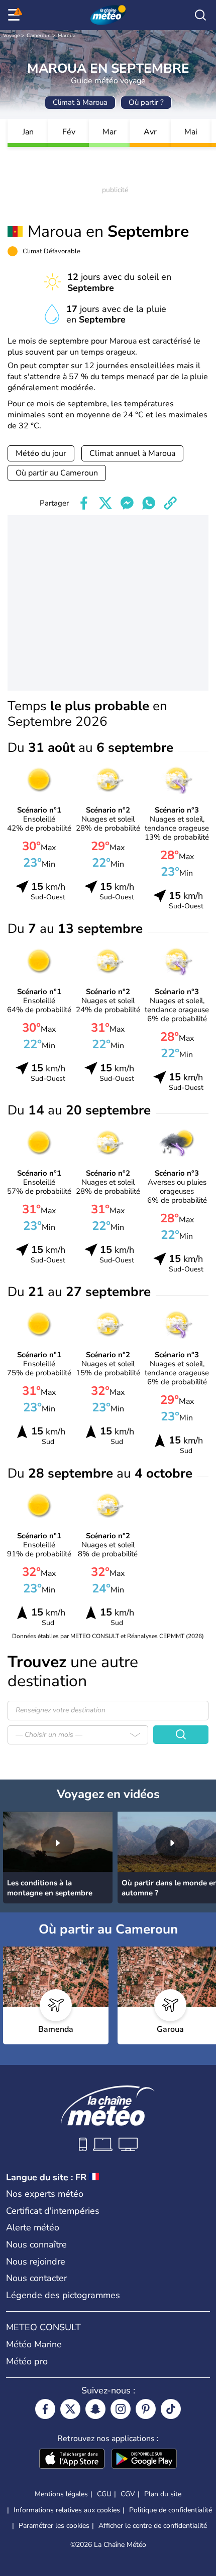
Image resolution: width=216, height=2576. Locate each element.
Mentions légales (61, 2494)
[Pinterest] (146, 2409)
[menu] (16, 15)
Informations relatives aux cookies (67, 2510)
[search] (200, 15)
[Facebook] (45, 2409)
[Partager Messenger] (127, 503)
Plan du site (163, 2494)
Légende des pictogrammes (63, 2295)
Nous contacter (36, 2278)
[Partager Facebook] (84, 503)
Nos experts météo (45, 2194)
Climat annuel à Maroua (132, 453)
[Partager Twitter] (105, 503)
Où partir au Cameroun (57, 473)
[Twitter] (70, 2409)
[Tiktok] (171, 2409)
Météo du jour (41, 453)
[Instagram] (121, 2409)
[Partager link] (170, 503)
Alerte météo (33, 2227)
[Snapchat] (95, 2409)
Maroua (67, 36)
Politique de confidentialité (171, 2510)
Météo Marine (34, 2344)
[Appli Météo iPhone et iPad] (72, 2460)
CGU (104, 2494)
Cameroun (39, 36)
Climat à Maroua (80, 102)
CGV (128, 2494)
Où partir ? (146, 102)
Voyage (11, 36)
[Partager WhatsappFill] (149, 503)
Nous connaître (36, 2244)
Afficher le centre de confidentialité (153, 2526)
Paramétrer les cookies (54, 2526)
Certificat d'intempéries (53, 2211)
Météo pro (27, 2361)
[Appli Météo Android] (144, 2460)
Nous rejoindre (36, 2262)
